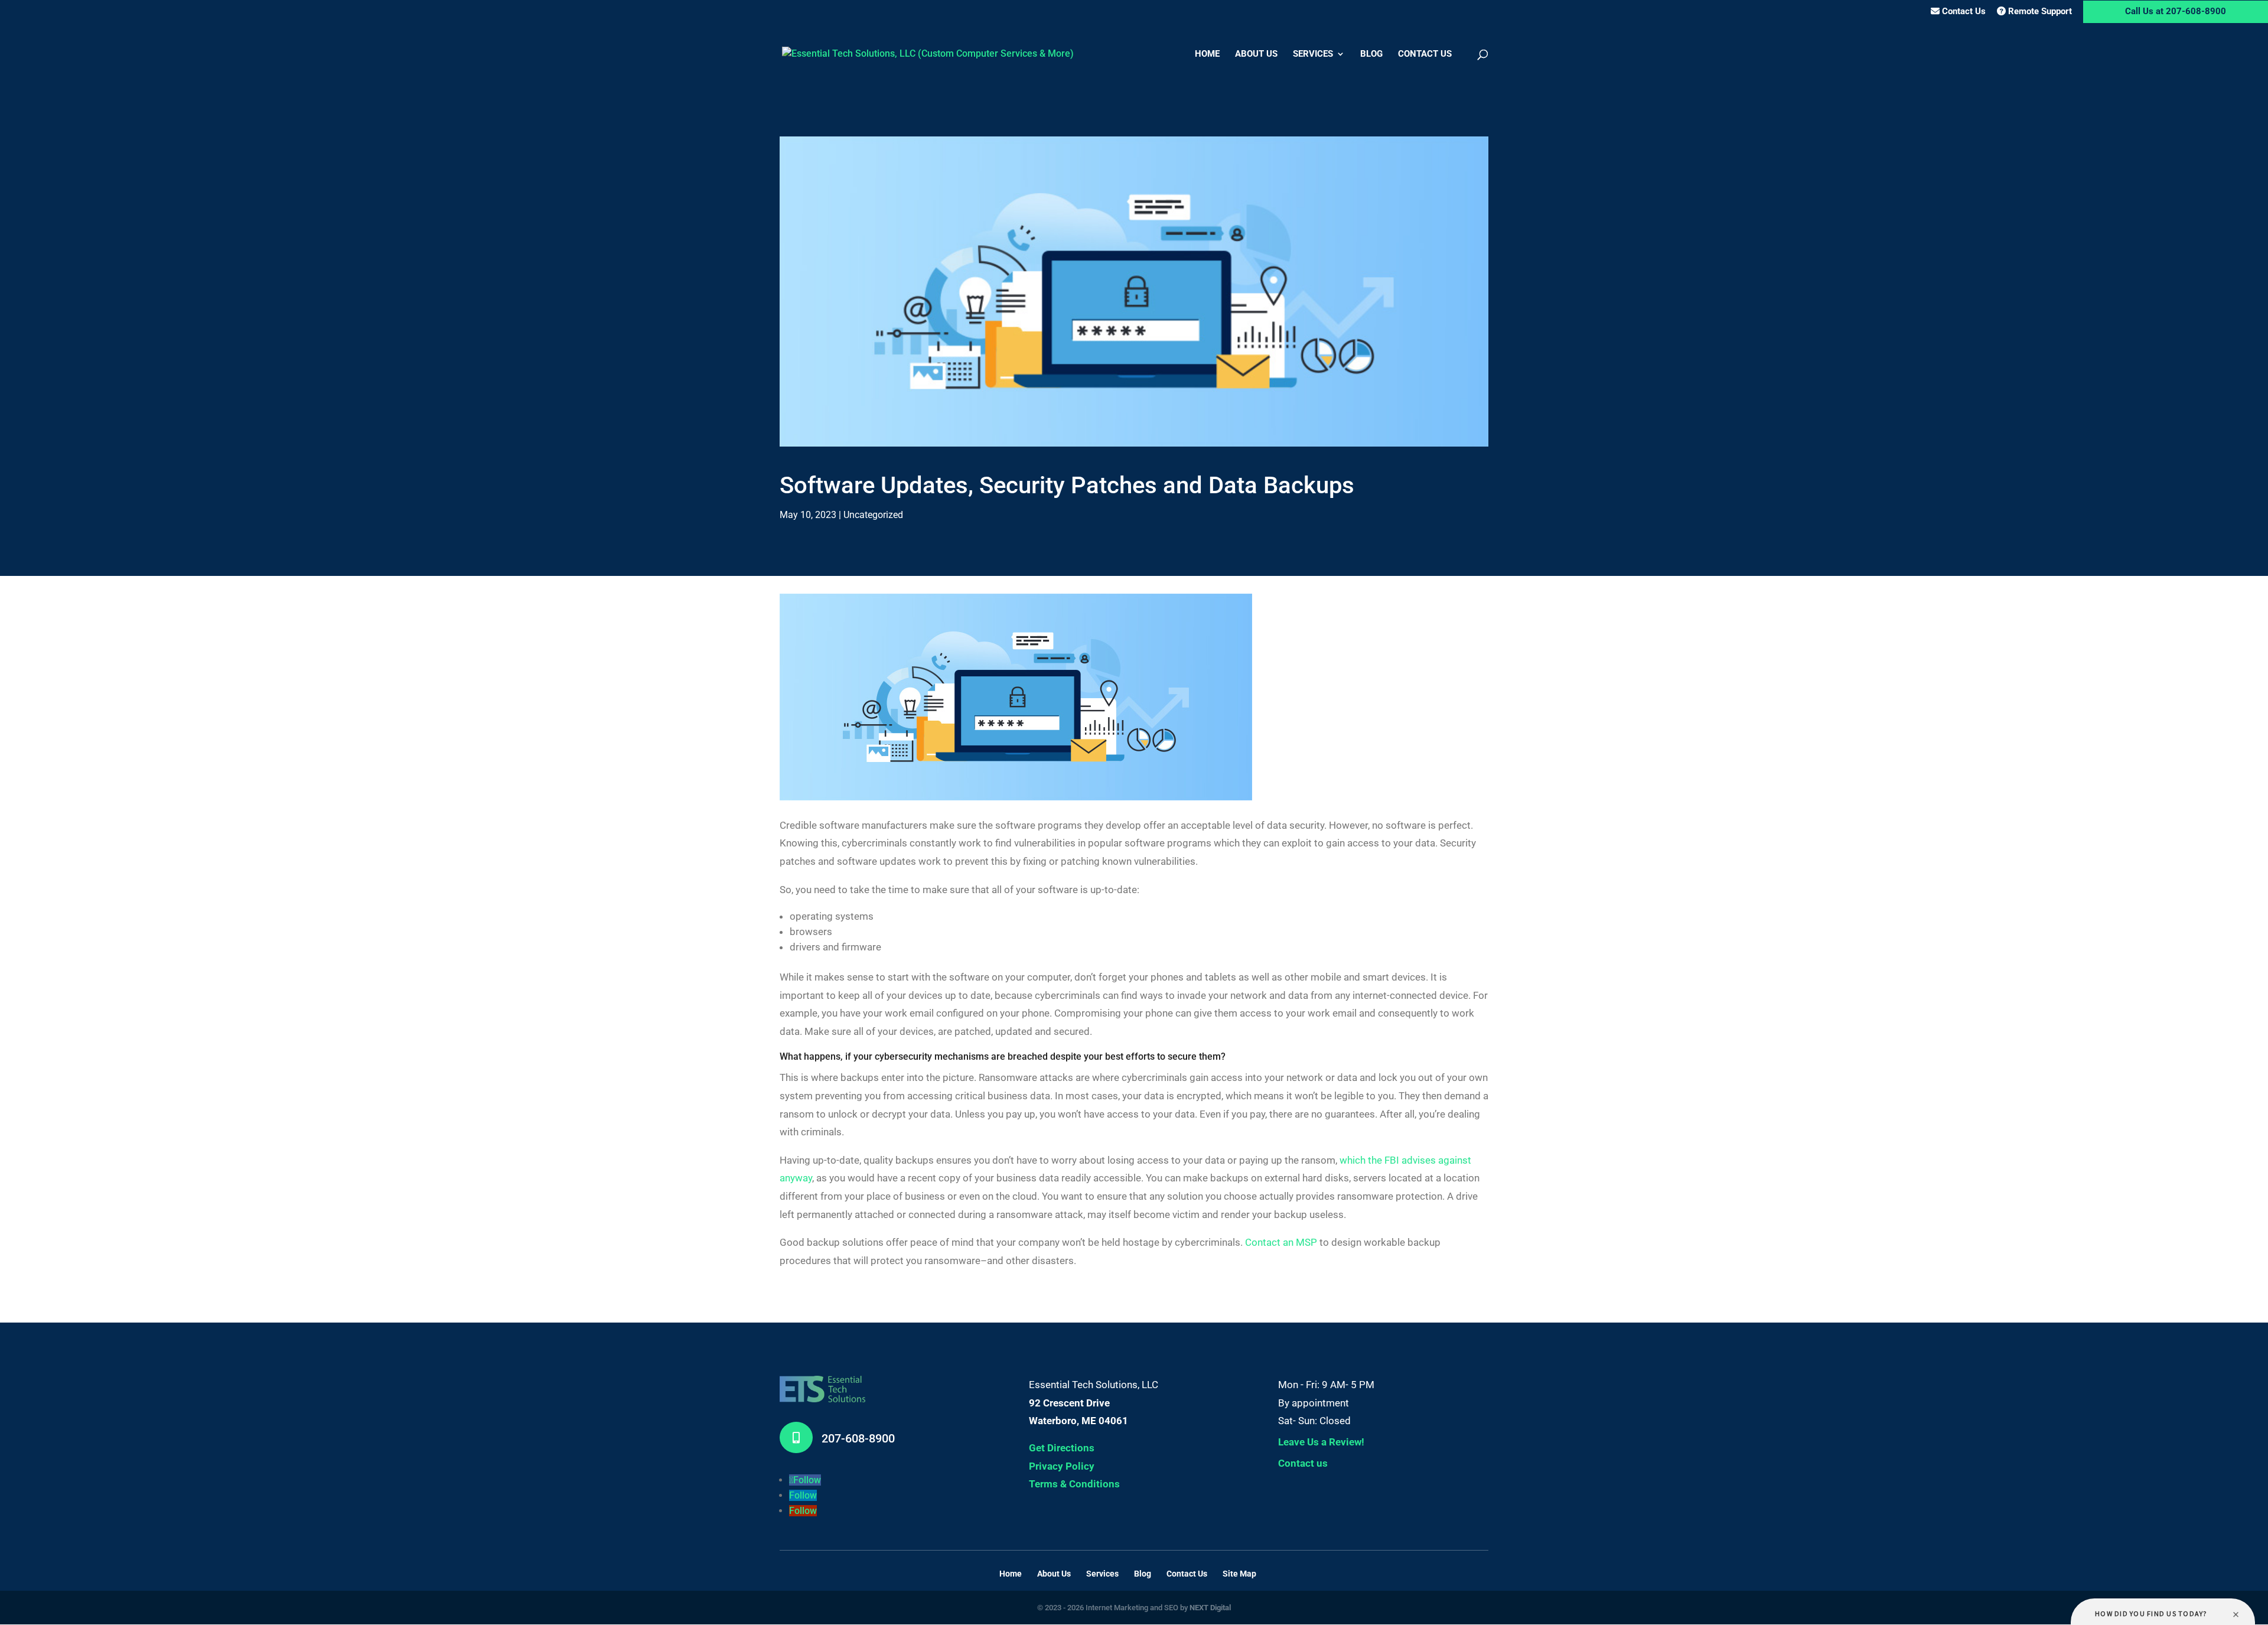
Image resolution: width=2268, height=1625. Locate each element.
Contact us (1303, 1463)
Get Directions (1062, 1448)
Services (1313, 54)
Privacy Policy (1062, 1466)
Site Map (1239, 1574)
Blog (1371, 54)
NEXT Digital (1210, 1608)
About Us (1256, 54)
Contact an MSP (1281, 1242)
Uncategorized (873, 515)
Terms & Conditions (1074, 1484)
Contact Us (1963, 11)
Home (1207, 54)
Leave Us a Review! (1321, 1442)
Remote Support (2039, 11)
